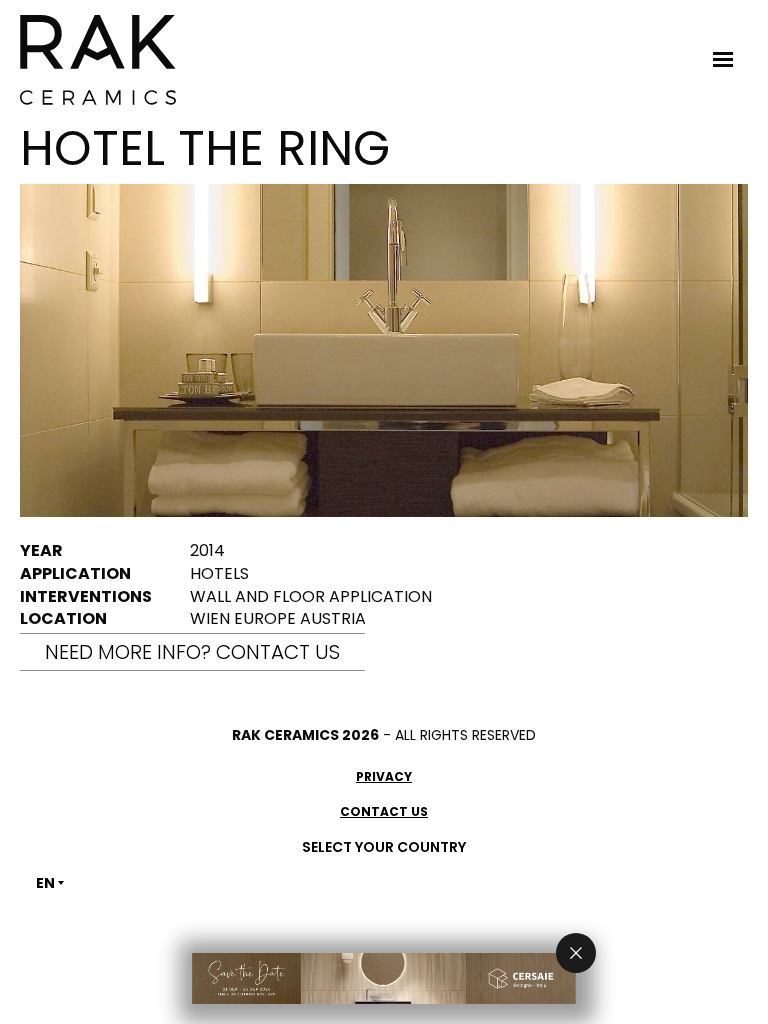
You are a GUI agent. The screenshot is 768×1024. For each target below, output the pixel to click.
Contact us (384, 811)
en (45, 883)
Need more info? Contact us (192, 652)
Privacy (384, 776)
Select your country (384, 847)
